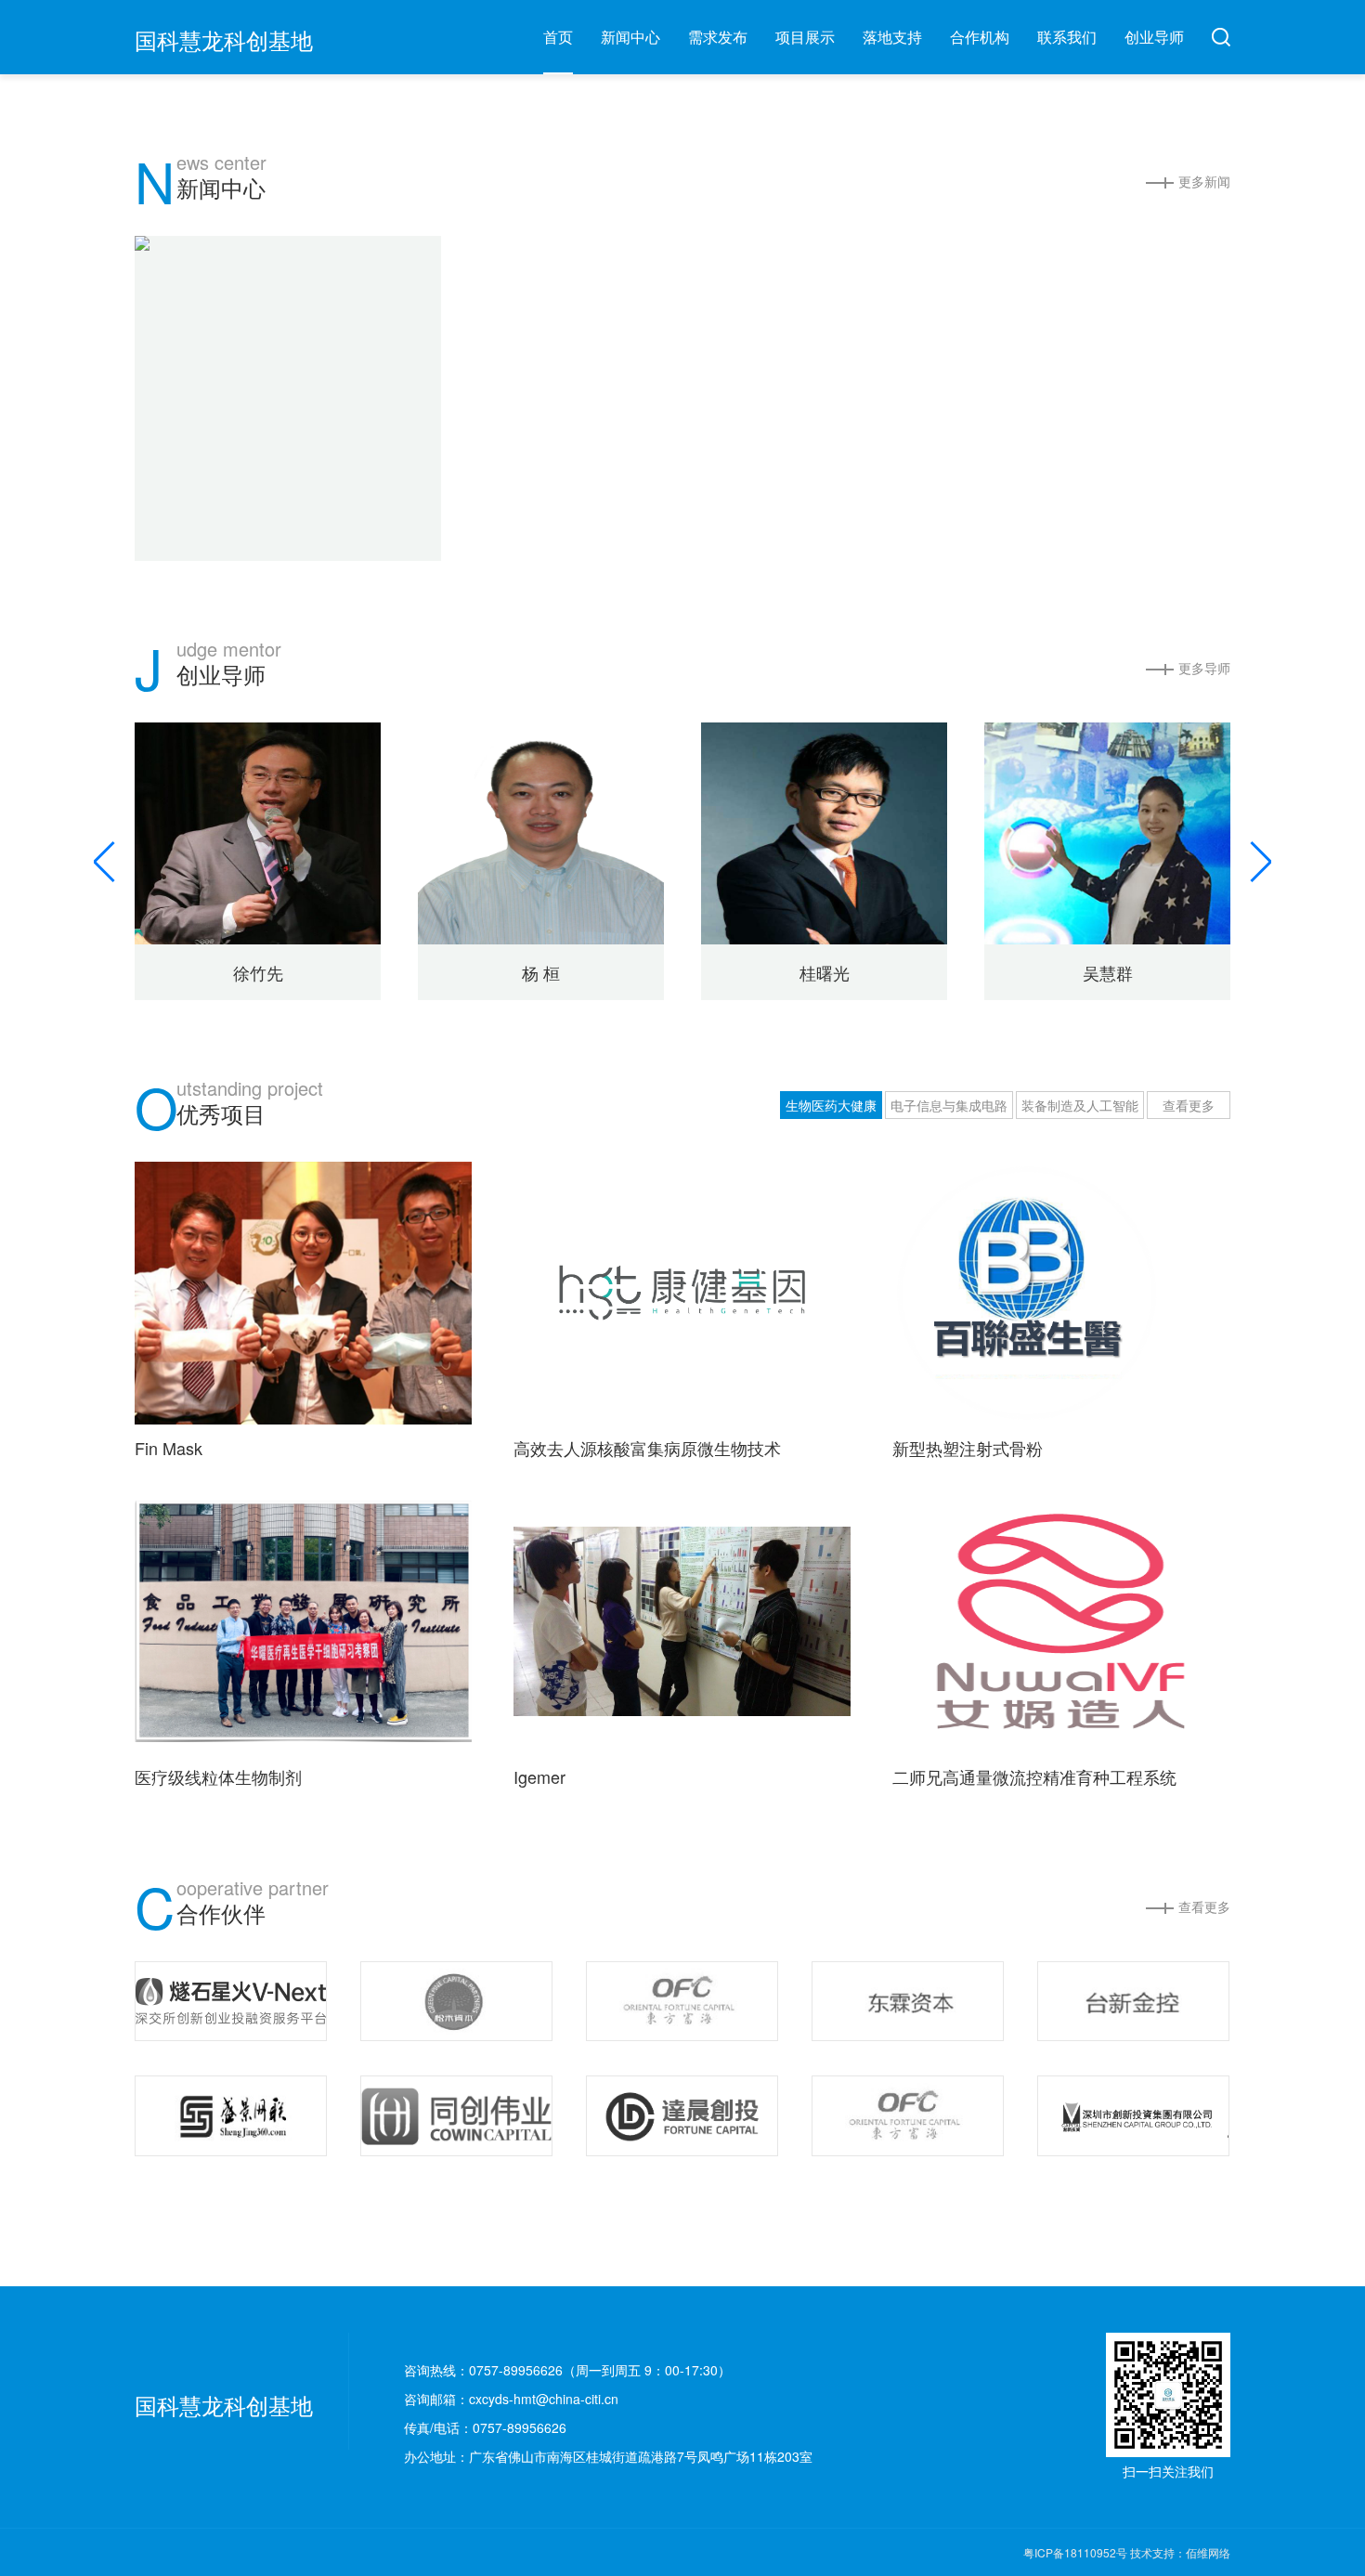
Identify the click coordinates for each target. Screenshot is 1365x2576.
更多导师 (1204, 668)
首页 (558, 37)
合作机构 (980, 37)
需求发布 (718, 37)
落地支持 (892, 37)
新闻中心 (630, 37)
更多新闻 (1204, 181)
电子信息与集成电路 (949, 1105)
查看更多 (1189, 1105)
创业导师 (1154, 37)
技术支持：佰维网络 (1180, 2552)
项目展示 (805, 37)
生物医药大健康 (831, 1105)
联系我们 (1067, 37)
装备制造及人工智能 (1080, 1105)
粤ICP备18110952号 (1077, 2552)
